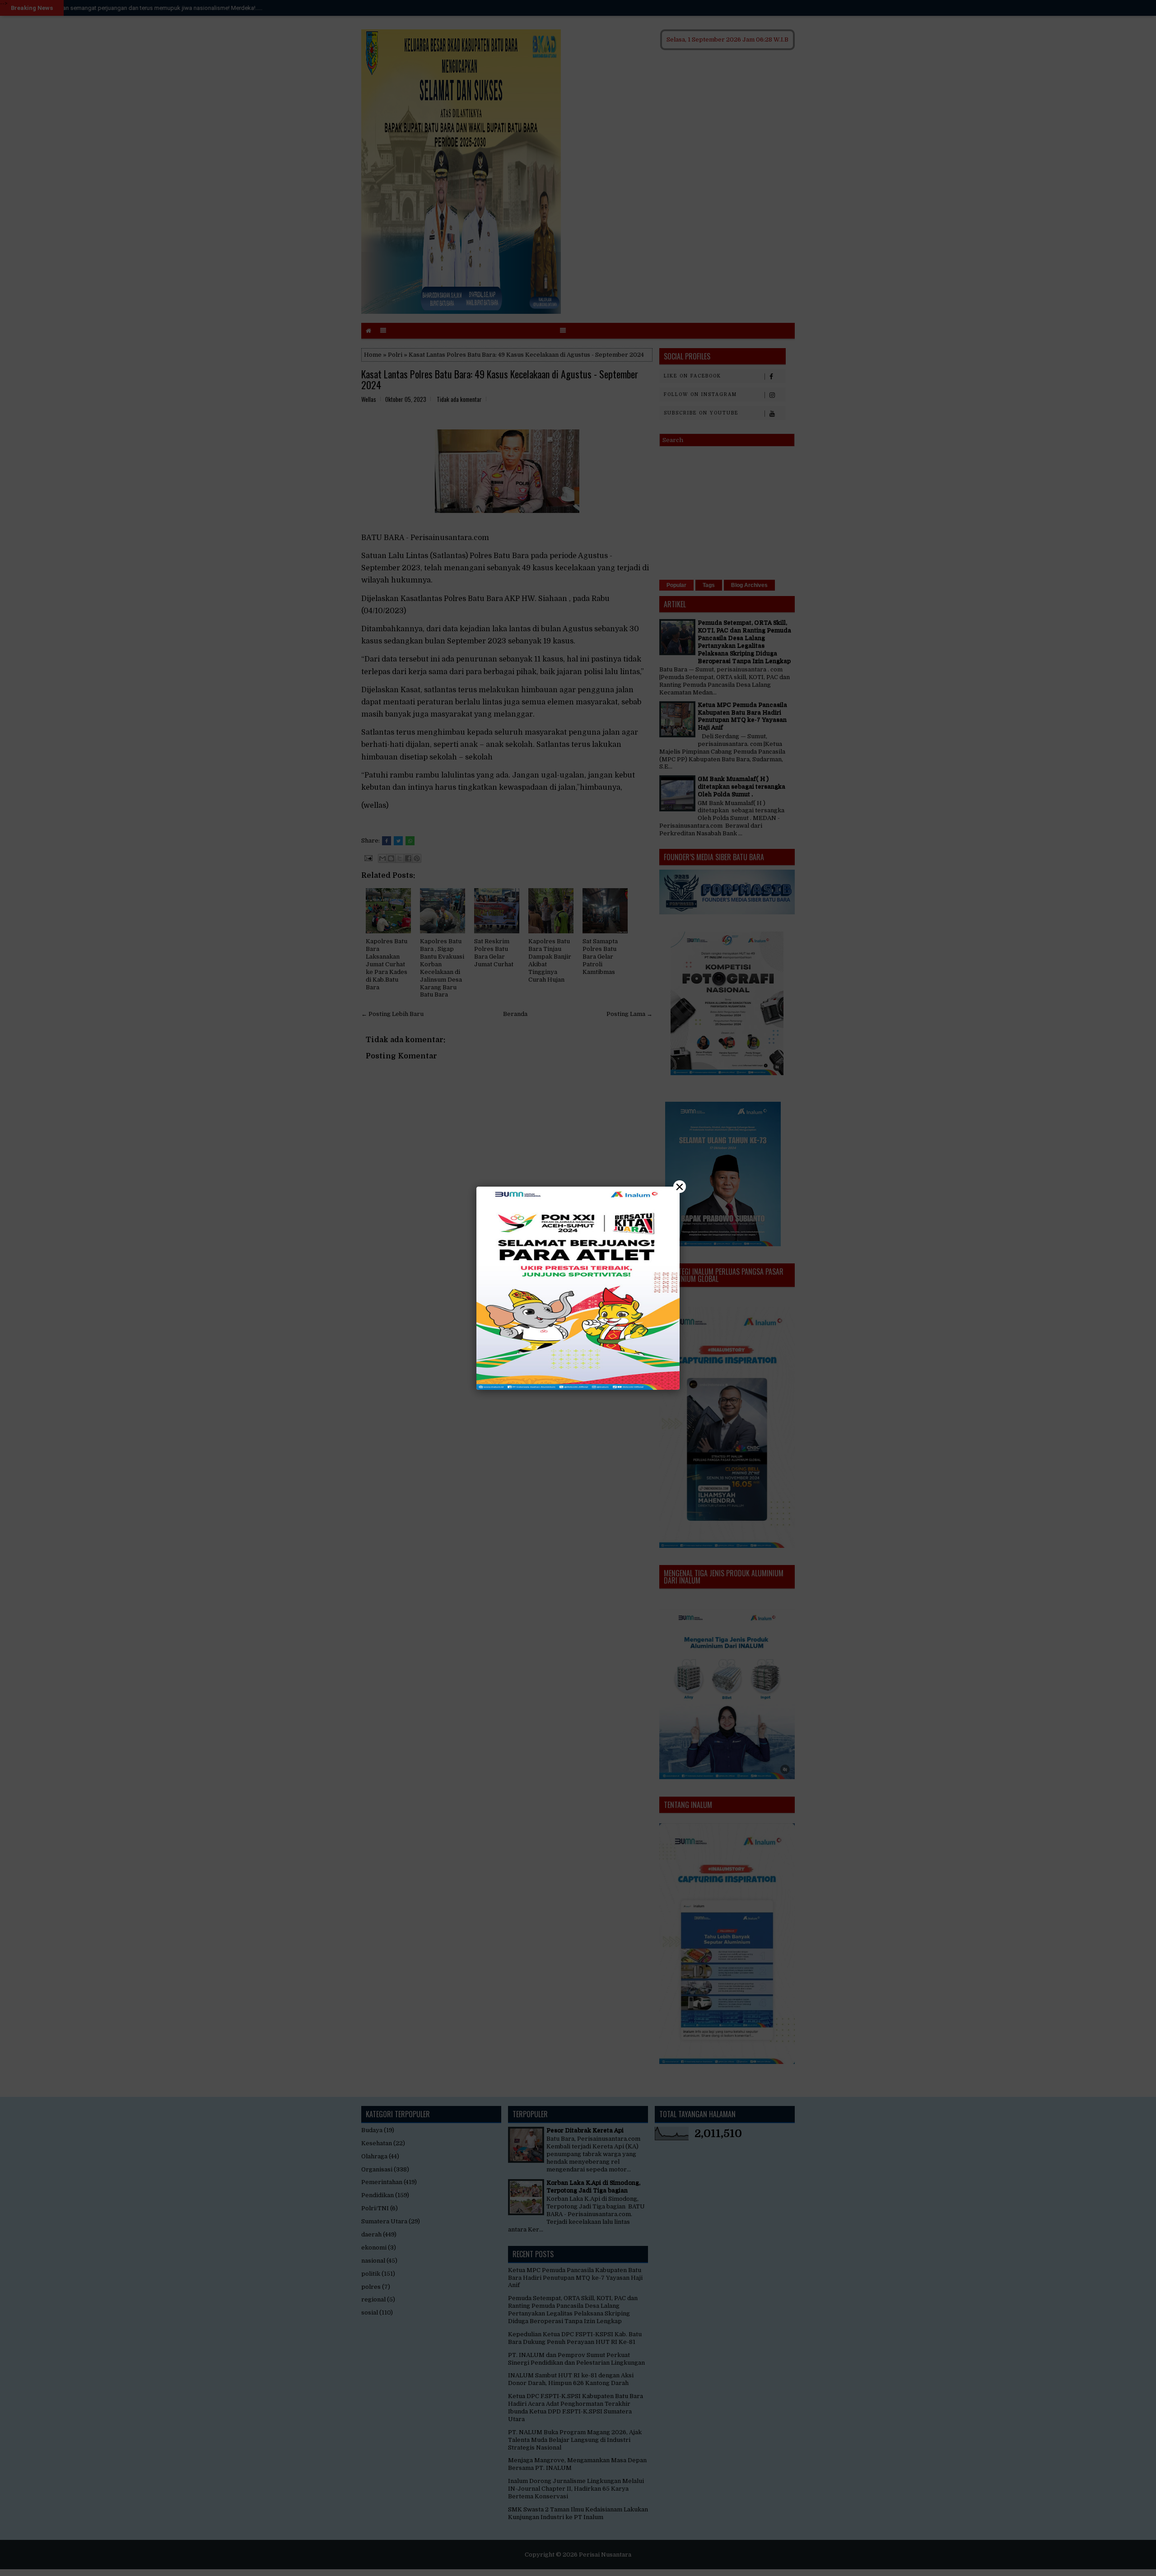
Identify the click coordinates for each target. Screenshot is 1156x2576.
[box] (578, 1288)
